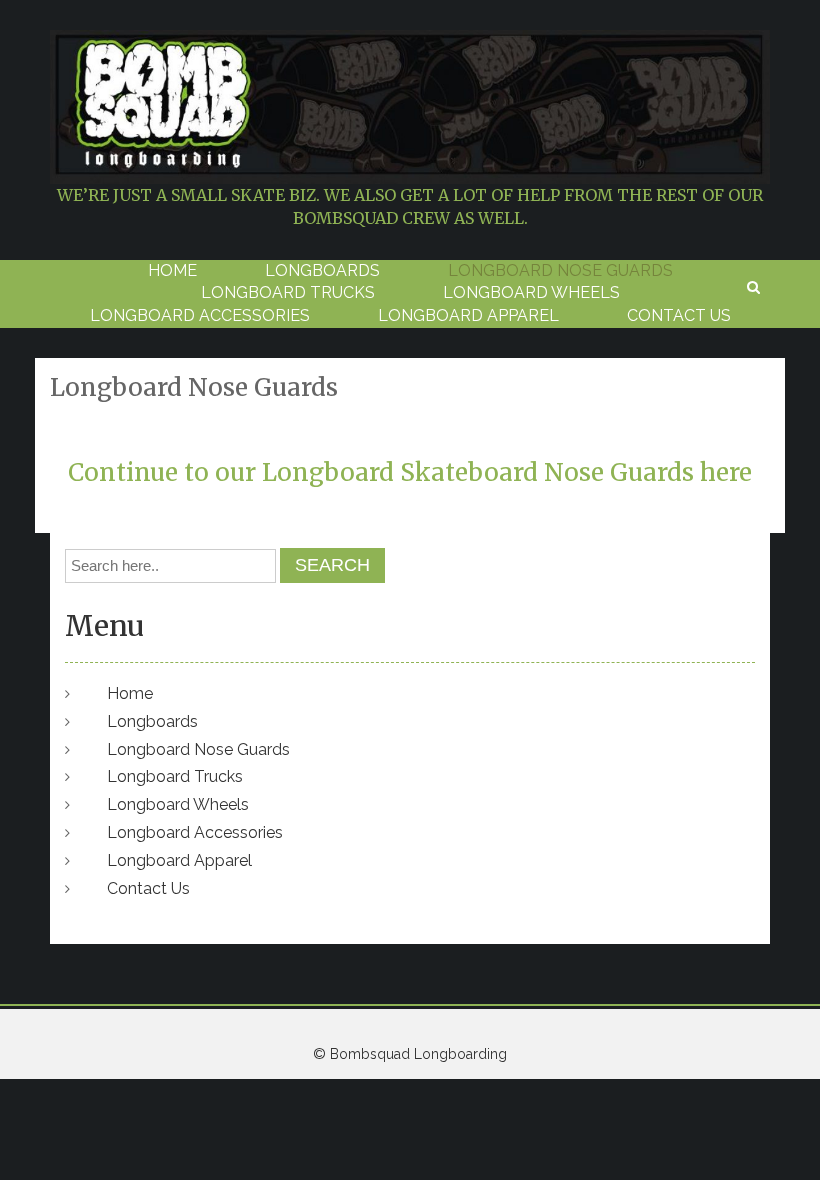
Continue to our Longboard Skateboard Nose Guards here (410, 472)
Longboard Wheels (531, 292)
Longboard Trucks (288, 292)
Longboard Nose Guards (560, 270)
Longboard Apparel (468, 315)
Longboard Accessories (200, 315)
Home (172, 270)
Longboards (322, 270)
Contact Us (679, 315)
